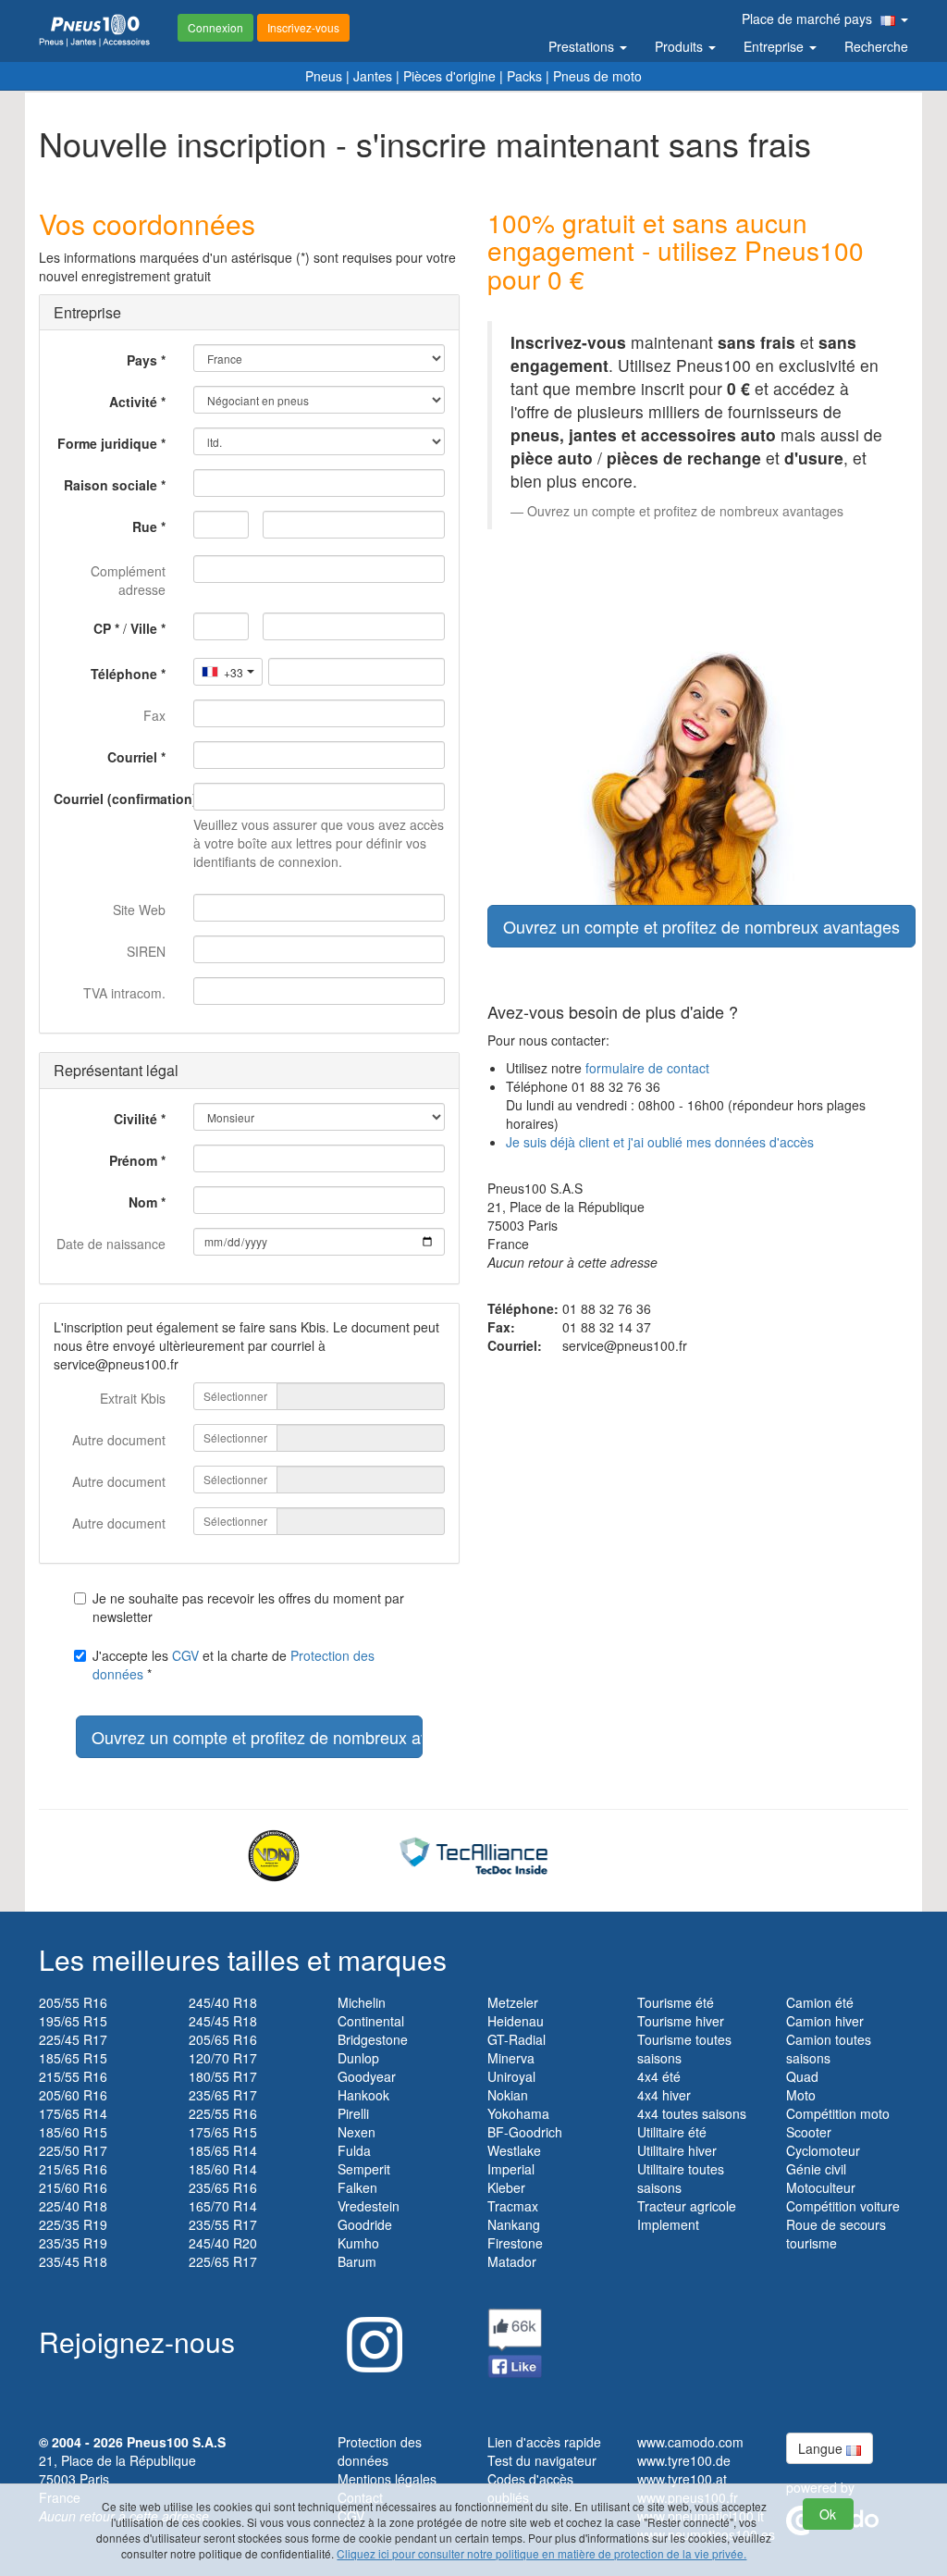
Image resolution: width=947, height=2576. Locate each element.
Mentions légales (387, 2479)
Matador (512, 2261)
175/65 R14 (73, 2113)
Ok (828, 2514)
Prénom (133, 1160)
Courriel (132, 757)
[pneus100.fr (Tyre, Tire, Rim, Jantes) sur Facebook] (515, 2341)
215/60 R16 (73, 2187)
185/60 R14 (223, 2169)
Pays (142, 360)
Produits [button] (681, 46)
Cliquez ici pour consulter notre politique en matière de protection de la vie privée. (541, 2553)
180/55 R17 (223, 2076)
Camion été (820, 2002)
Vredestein (369, 2206)
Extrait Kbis (133, 1398)
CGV (185, 1655)
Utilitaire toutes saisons (681, 2178)
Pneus (324, 76)
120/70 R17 (223, 2058)
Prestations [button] (583, 46)
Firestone (515, 2243)
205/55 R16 (73, 2002)
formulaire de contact (647, 1068)
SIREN (146, 951)
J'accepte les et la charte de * (234, 1665)
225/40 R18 (73, 2206)
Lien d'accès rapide (544, 2442)
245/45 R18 (223, 2021)
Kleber (506, 2187)
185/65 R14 (223, 2150)
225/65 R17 (223, 2261)
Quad (802, 2076)
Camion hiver (825, 2021)
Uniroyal (511, 2076)
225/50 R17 (73, 2150)
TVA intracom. (124, 993)
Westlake (514, 2150)
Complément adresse (128, 580)
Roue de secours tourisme (836, 2234)
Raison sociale (111, 485)
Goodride (365, 2224)
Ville (144, 628)
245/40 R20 (223, 2243)
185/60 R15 (73, 2132)
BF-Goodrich (525, 2132)
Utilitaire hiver (677, 2150)
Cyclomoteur (823, 2150)
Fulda (354, 2150)
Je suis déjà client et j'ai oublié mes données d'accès (660, 1142)
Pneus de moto (597, 76)
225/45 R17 (73, 2039)
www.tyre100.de (684, 2460)
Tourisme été (676, 2002)
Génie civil (816, 2169)
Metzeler (513, 2002)
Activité (133, 402)
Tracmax (513, 2206)
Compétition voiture (843, 2206)
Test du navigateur (542, 2460)
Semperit (364, 2169)
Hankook (363, 2095)
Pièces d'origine (449, 76)
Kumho (358, 2243)
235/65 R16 (223, 2187)
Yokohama (518, 2113)
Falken (357, 2187)
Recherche (876, 46)
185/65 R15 (73, 2058)
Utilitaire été (672, 2132)
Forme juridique (107, 443)
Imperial (511, 2169)
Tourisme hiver (681, 2021)
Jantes (373, 76)
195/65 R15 (73, 2021)
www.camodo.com (690, 2442)
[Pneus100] (94, 31)
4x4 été (659, 2076)
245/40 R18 (223, 2002)
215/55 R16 (73, 2076)
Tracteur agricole (687, 2206)
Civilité (135, 1119)
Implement (668, 2224)
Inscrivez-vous (303, 27)
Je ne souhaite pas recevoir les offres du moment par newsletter (248, 1607)
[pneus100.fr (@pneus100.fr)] (370, 2337)
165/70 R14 (223, 2206)
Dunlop (358, 2058)
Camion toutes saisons (829, 2049)
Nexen (357, 2132)
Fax (154, 715)
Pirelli (353, 2113)
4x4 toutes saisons (692, 2113)
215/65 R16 (73, 2169)
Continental (371, 2021)
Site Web (139, 910)
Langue (822, 2448)
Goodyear (367, 2076)
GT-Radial (517, 2039)
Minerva (511, 2058)
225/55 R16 (223, 2113)
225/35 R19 (73, 2224)
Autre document (119, 1440)
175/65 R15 (223, 2132)
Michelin (362, 2002)
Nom (143, 1202)
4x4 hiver (664, 2095)
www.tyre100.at (682, 2479)
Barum (357, 2261)
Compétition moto (838, 2113)
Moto (801, 2095)
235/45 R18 (73, 2261)
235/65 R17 (223, 2095)
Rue (145, 526)
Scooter (809, 2132)
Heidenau (516, 2021)
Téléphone (124, 674)
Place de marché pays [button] (809, 19)
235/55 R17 (223, 2224)
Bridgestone (373, 2039)
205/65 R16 (223, 2039)
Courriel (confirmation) (117, 799)
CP (102, 628)
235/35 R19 (73, 2243)
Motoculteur (821, 2187)
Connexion (215, 27)
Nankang (514, 2224)
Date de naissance (111, 1244)
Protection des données (380, 2451)
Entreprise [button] (775, 46)
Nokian (508, 2095)
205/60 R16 (73, 2095)
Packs (524, 76)
